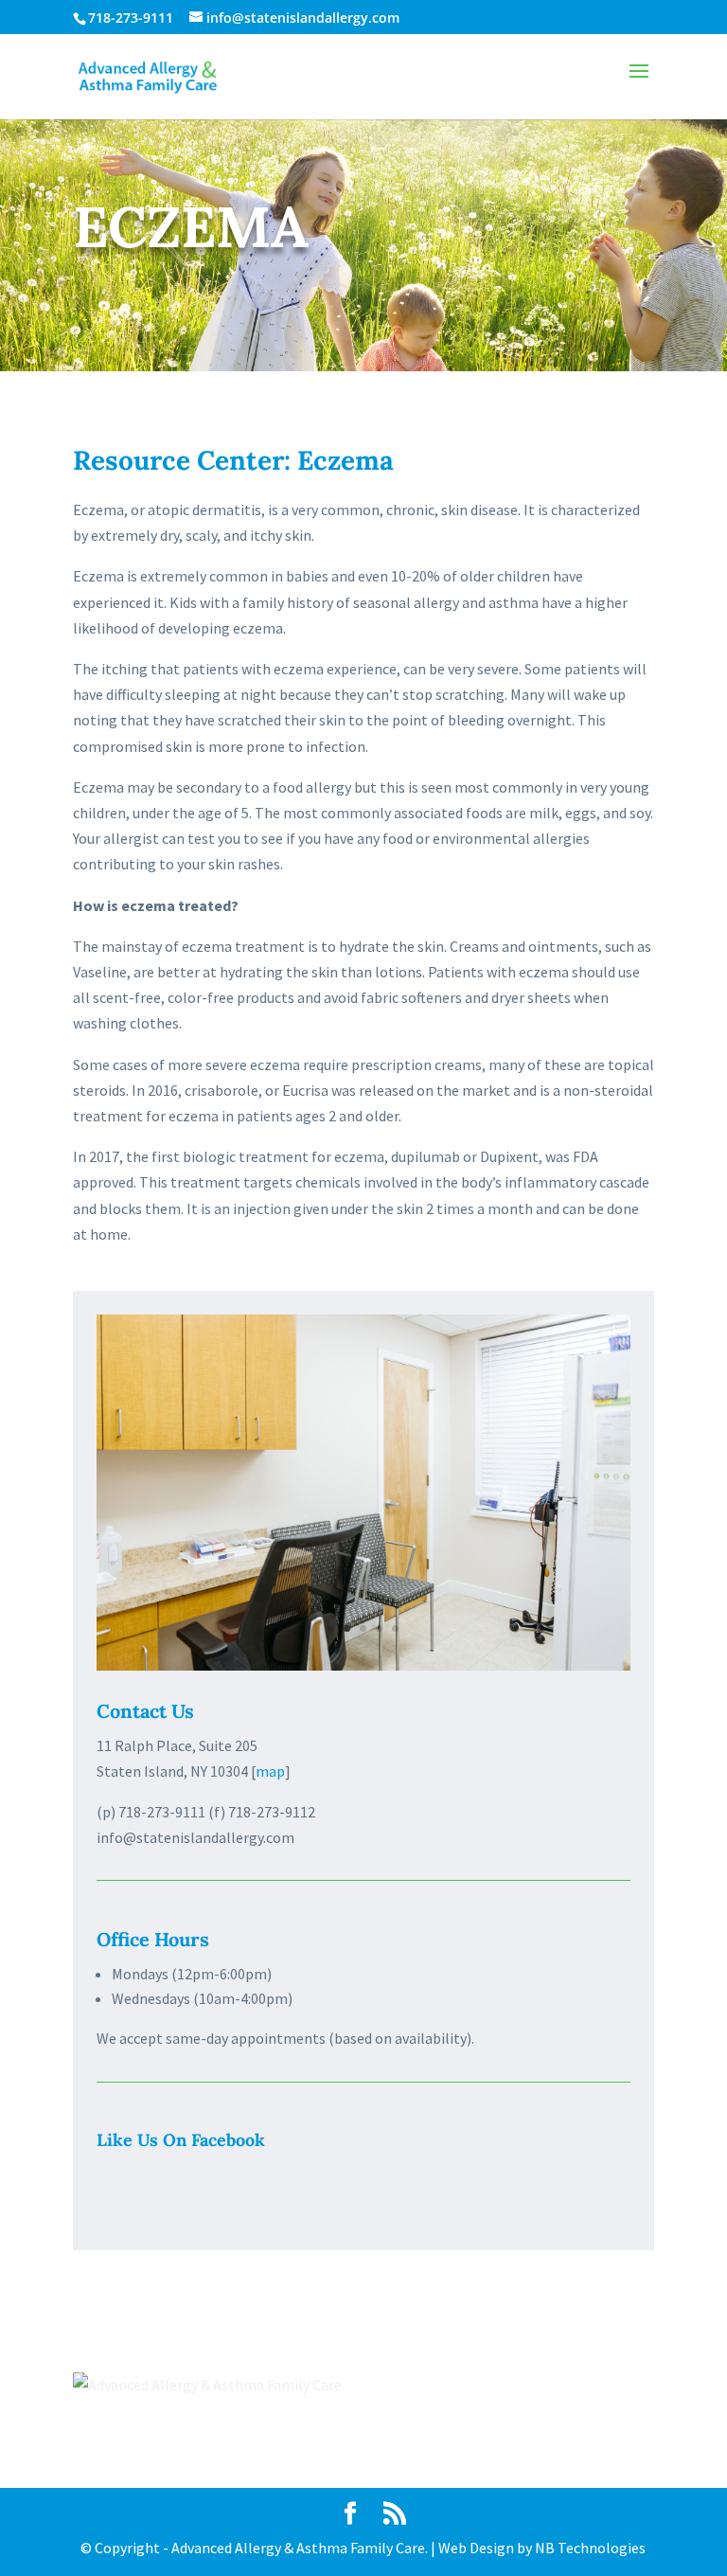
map (270, 1771)
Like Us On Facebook (181, 2140)
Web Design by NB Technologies (542, 2548)
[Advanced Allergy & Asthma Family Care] (363, 1665)
